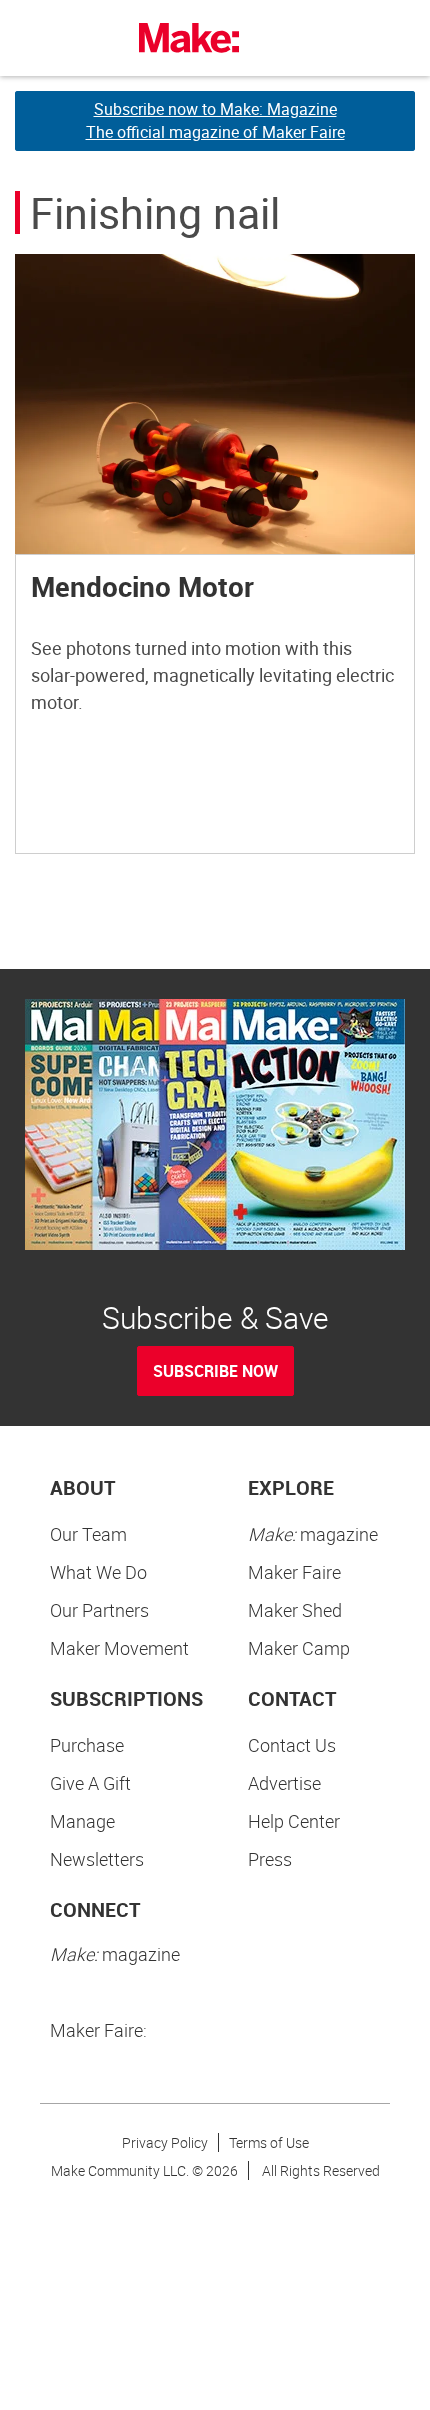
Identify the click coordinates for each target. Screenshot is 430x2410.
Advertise (284, 1783)
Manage (82, 1821)
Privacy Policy (165, 2142)
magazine (313, 1534)
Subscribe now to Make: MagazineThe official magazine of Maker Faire (215, 120)
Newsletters (97, 1859)
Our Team (88, 1534)
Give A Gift (90, 1783)
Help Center (294, 1821)
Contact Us (292, 1745)
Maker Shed (295, 1610)
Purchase (87, 1745)
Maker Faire (294, 1572)
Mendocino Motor (142, 586)
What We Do (98, 1572)
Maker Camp (299, 1648)
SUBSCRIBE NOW (215, 1371)
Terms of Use (269, 2142)
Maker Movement (119, 1648)
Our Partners (99, 1610)
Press (270, 1859)
